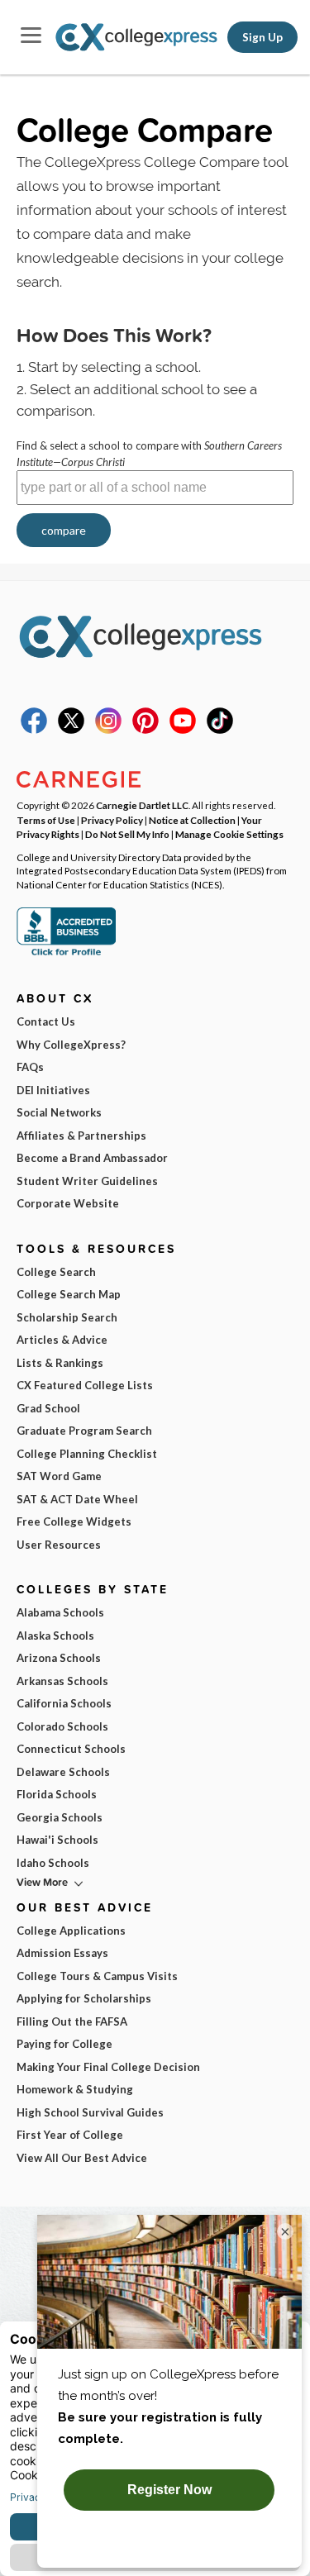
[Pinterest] (145, 730)
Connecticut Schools (71, 1749)
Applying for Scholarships (84, 1998)
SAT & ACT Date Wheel (77, 1499)
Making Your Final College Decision (108, 2067)
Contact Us (46, 1021)
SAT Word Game (59, 1476)
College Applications (71, 1931)
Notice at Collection (192, 820)
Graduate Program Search (84, 1431)
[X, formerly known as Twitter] (71, 730)
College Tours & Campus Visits (97, 1976)
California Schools (64, 1703)
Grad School (48, 1408)
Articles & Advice (62, 1340)
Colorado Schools (62, 1726)
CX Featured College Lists (85, 1385)
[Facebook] (34, 730)
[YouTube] (183, 730)
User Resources (59, 1545)
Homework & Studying (75, 2089)
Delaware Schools (63, 1772)
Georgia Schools (60, 1817)
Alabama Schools (60, 1612)
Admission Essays (62, 1953)
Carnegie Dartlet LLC (142, 805)
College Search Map (69, 1294)
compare (64, 530)
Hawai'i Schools (57, 1840)
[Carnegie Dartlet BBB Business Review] (66, 954)
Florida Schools (57, 1794)
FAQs (30, 1067)
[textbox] (155, 488)
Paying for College (64, 2044)
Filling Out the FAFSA (72, 2021)
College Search (56, 1272)
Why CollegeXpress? (71, 1045)
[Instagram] (108, 730)
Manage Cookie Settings (229, 834)
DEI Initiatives (53, 1090)
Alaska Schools (55, 1636)
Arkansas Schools (62, 1681)
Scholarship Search (67, 1317)
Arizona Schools (59, 1658)
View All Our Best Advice (82, 2158)
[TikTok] (220, 730)
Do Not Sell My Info (127, 834)
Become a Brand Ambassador (92, 1158)
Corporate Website (68, 1203)
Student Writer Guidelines (87, 1181)
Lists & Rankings (60, 1363)
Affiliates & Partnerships (81, 1136)
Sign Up (262, 37)
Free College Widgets (74, 1521)
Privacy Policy (112, 820)
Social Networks (59, 1112)
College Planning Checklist (87, 1454)
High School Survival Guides (90, 2112)
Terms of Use (46, 820)
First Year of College (70, 2135)
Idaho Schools (53, 1863)
